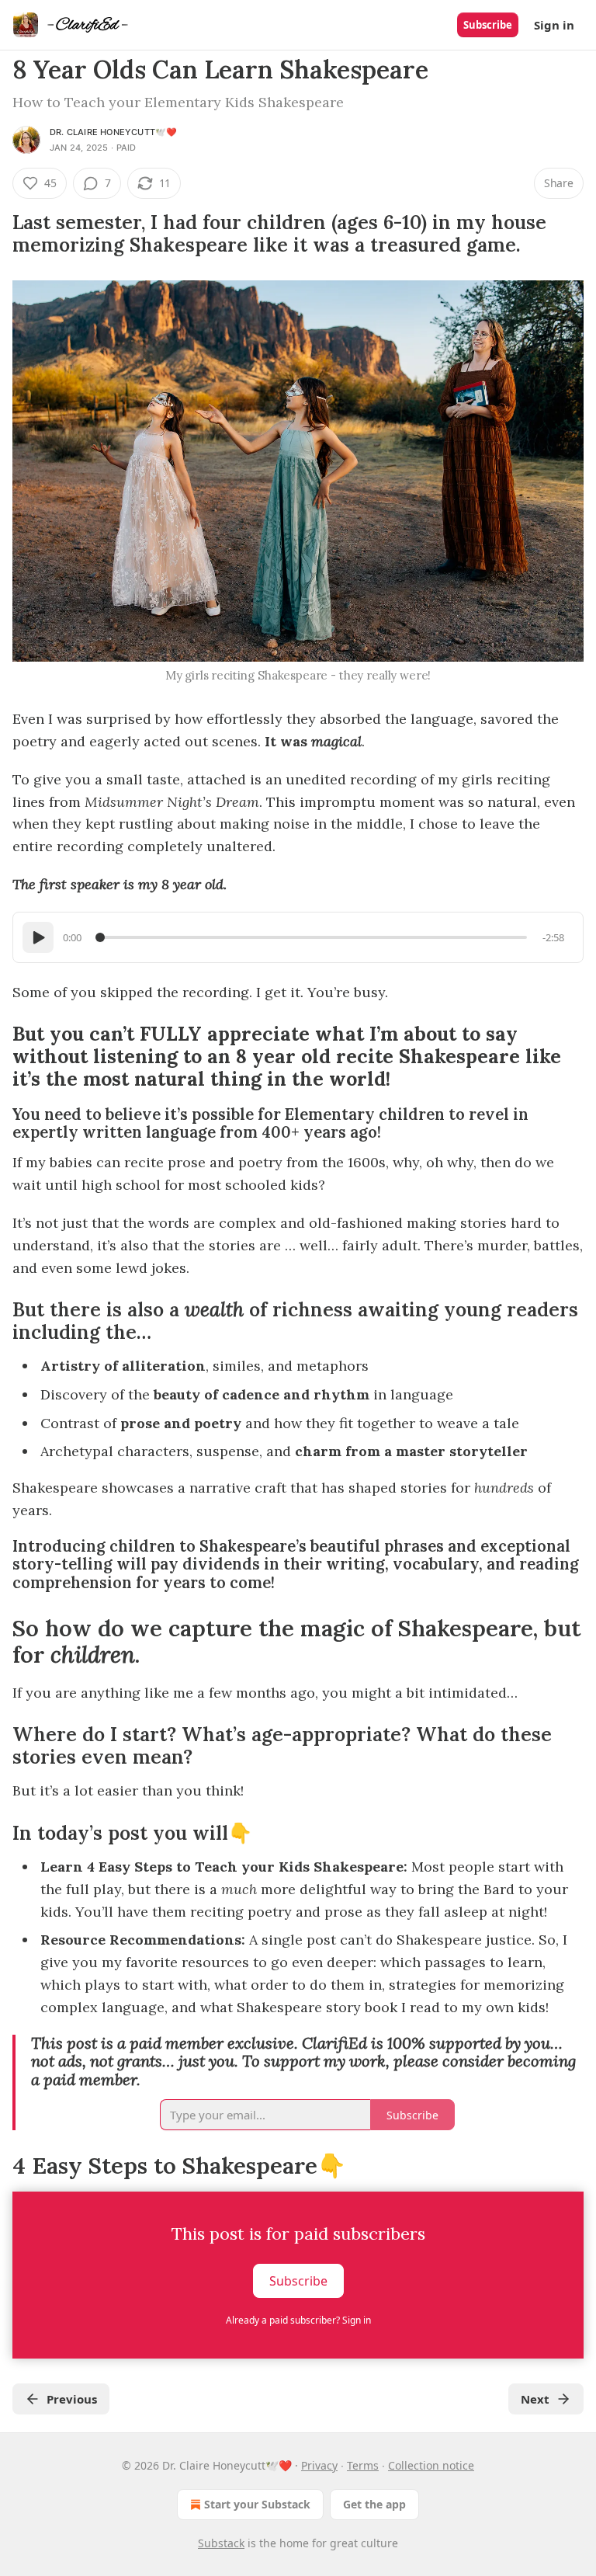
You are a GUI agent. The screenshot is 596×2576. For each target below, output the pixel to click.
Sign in (554, 25)
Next (535, 2399)
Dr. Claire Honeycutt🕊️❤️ (113, 132)
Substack (221, 2543)
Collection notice (431, 2465)
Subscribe (488, 25)
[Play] (38, 937)
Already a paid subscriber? (298, 2320)
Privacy (319, 2465)
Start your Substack (257, 2504)
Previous (72, 2399)
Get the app (374, 2504)
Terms (363, 2465)
